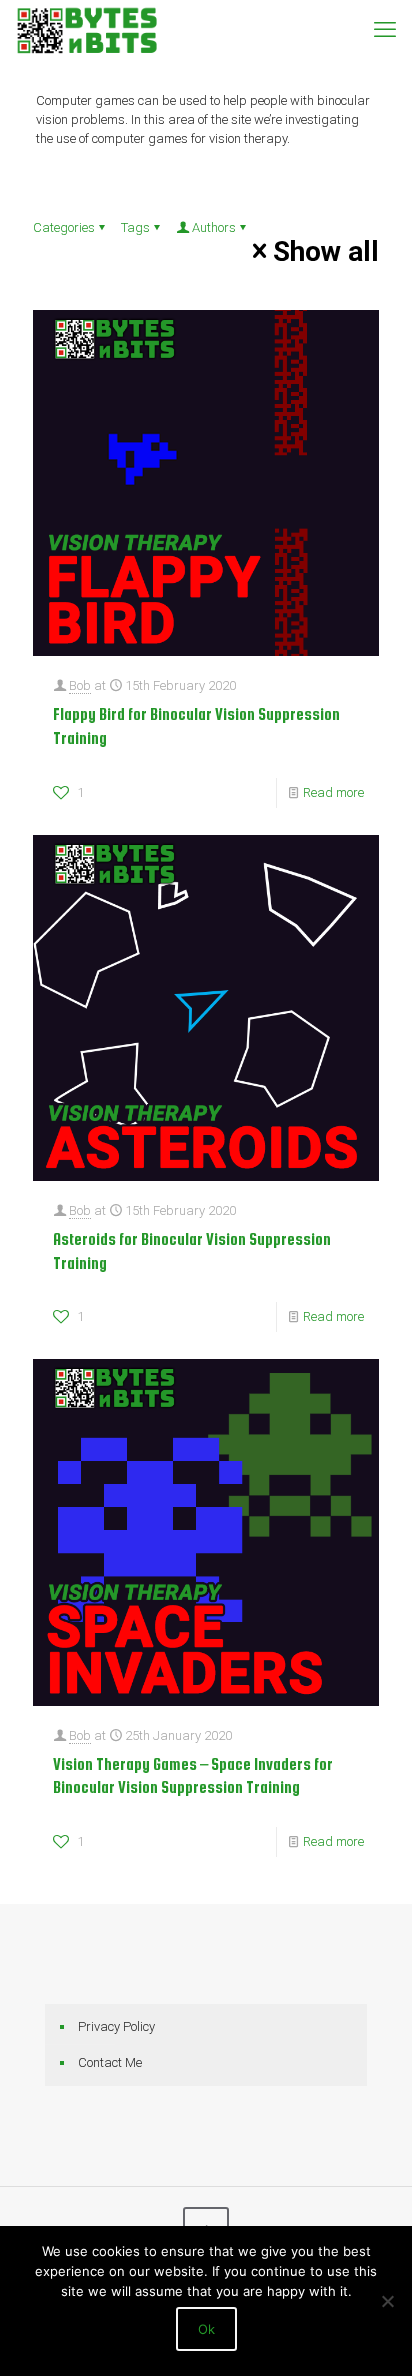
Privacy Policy (116, 2026)
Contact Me (110, 2062)
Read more (333, 792)
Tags (135, 227)
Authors (214, 227)
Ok (206, 2329)
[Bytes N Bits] (87, 30)
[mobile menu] (385, 30)
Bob (80, 685)
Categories (64, 227)
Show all (326, 251)
